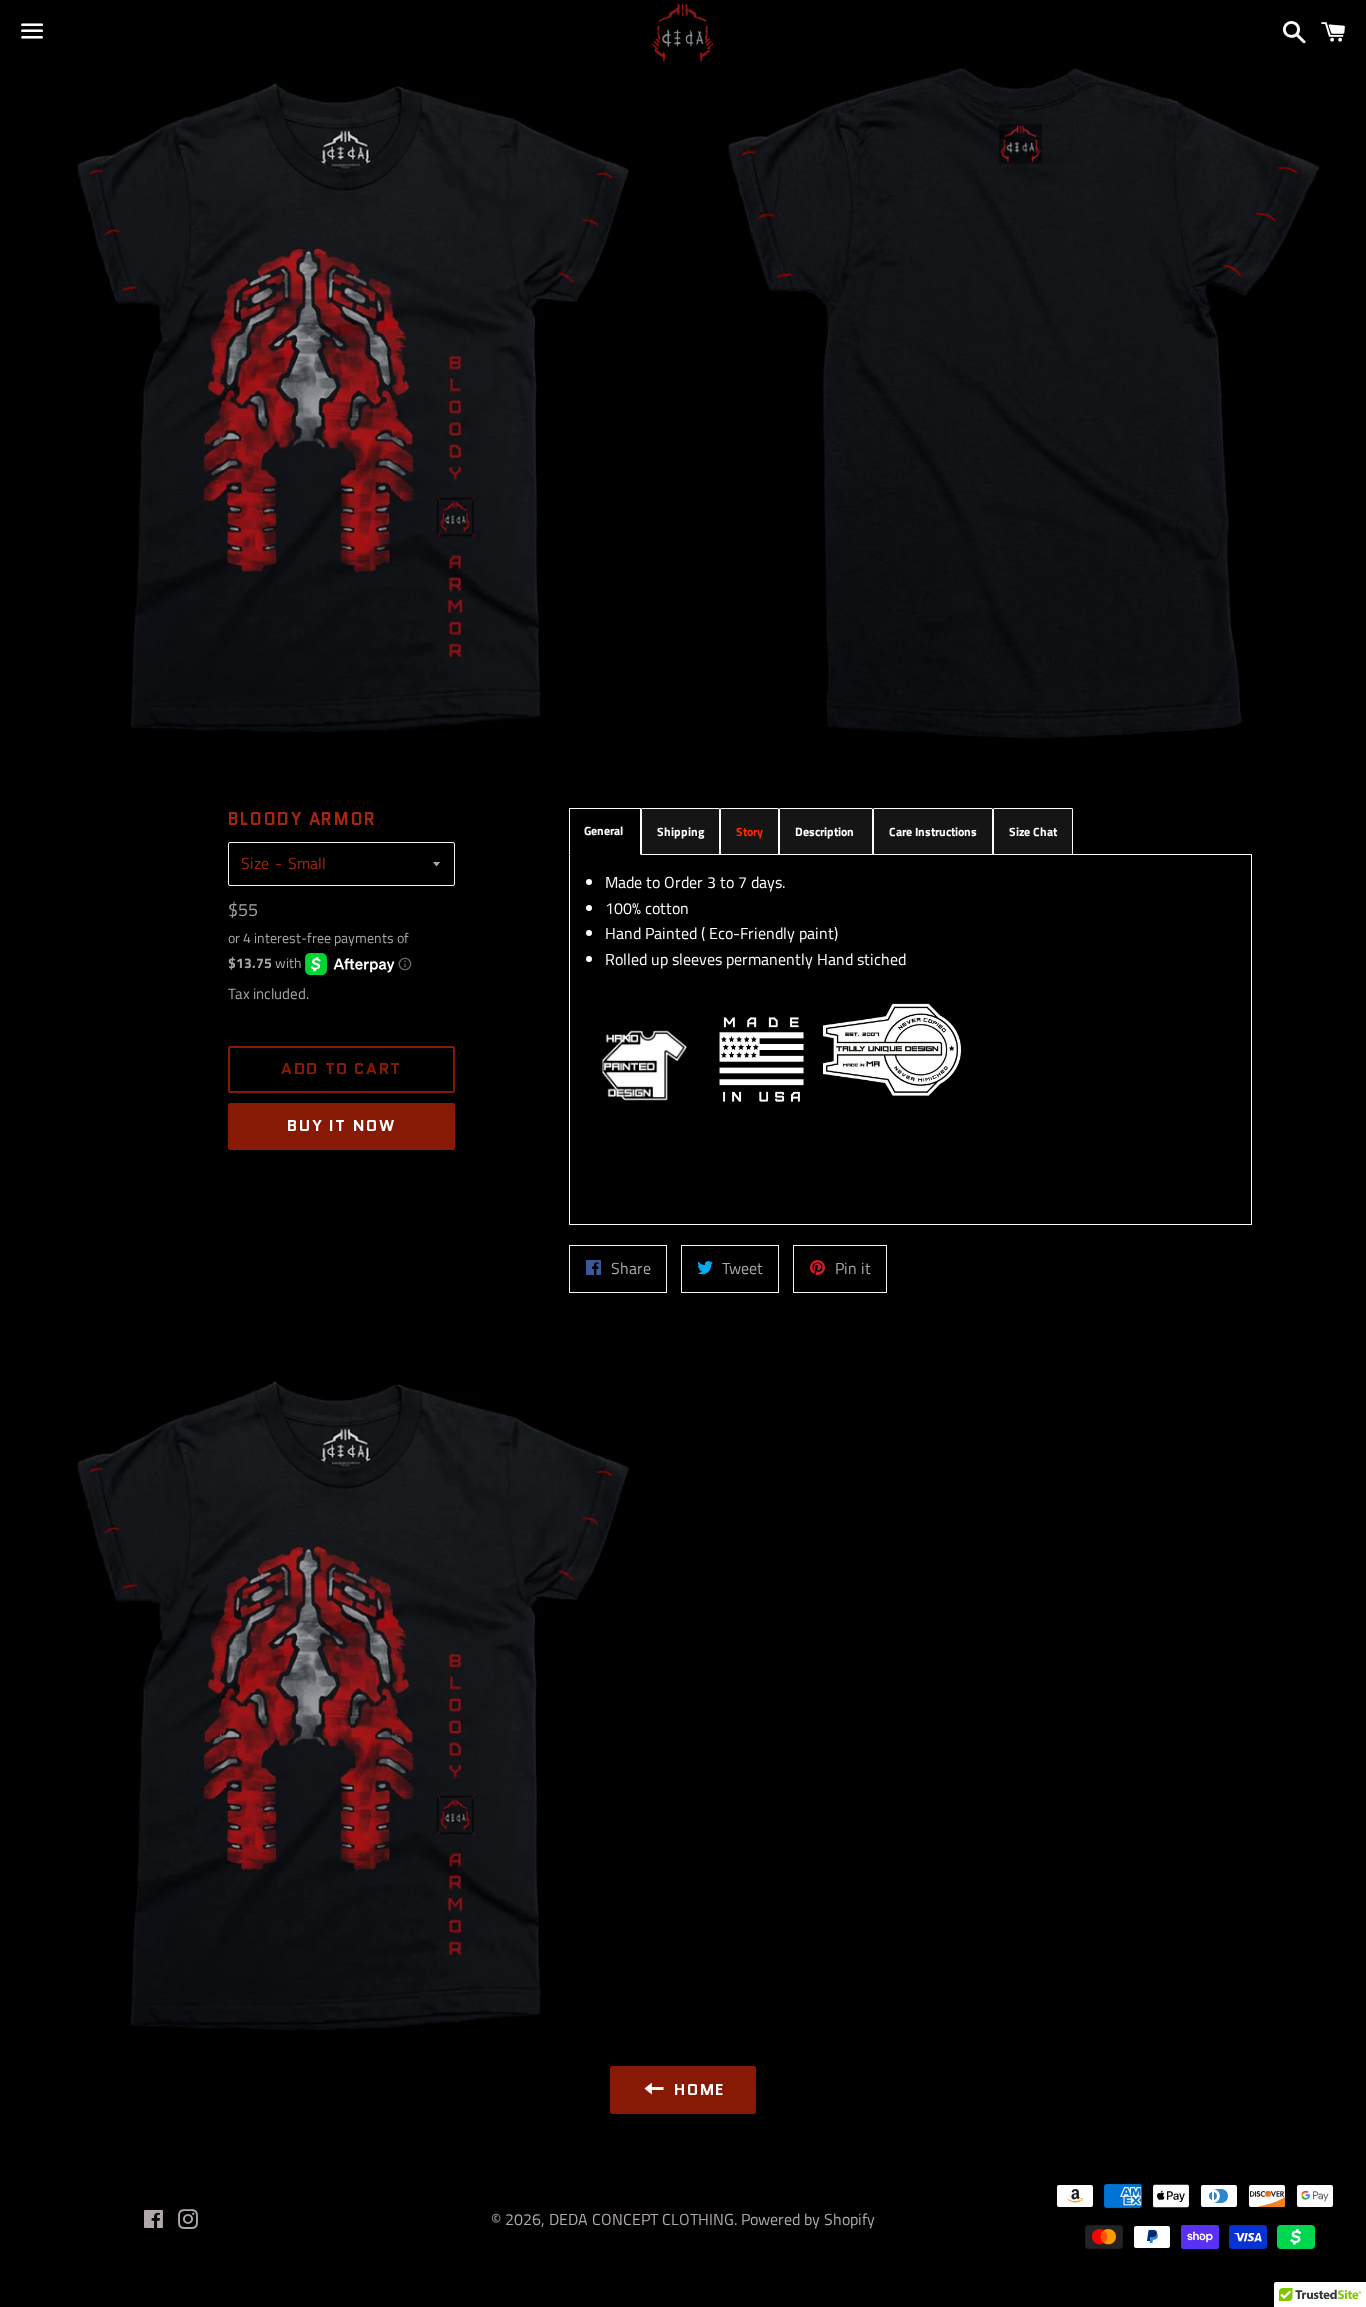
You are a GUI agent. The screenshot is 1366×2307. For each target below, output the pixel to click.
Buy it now (341, 1125)
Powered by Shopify (808, 2219)
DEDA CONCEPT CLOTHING (641, 2219)
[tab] (605, 831)
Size (255, 863)
